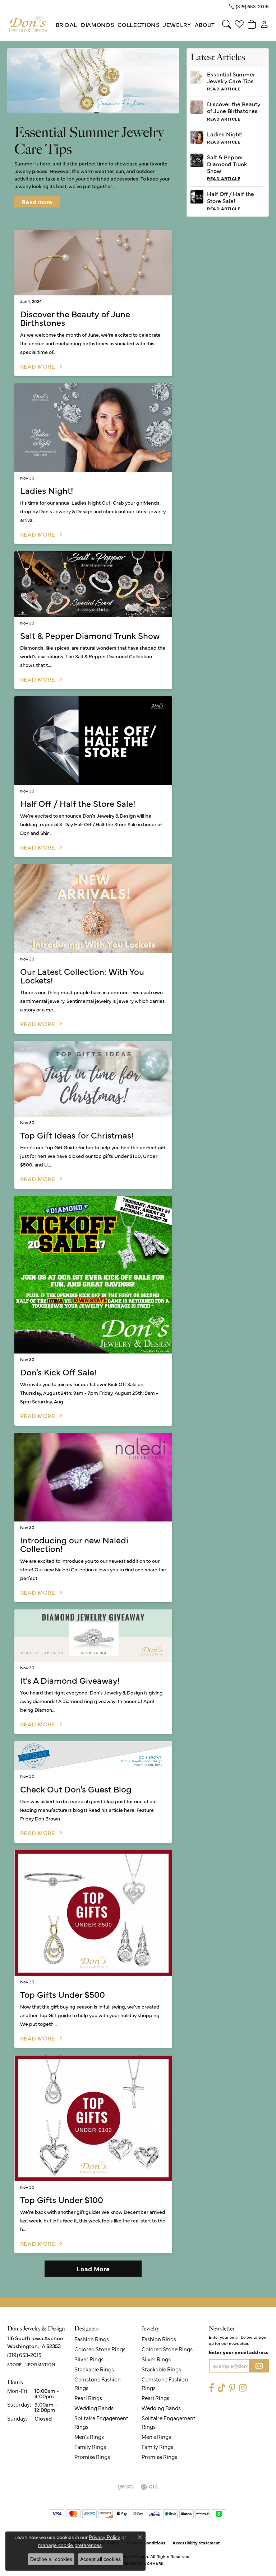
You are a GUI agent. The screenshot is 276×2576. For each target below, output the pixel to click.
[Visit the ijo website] (126, 2487)
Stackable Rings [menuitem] (94, 2369)
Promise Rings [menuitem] (92, 2457)
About (205, 24)
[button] (227, 24)
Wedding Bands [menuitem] (94, 2408)
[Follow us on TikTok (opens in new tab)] (222, 2388)
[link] (249, 6)
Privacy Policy (104, 2537)
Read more (37, 202)
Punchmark (151, 2563)
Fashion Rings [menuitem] (92, 2339)
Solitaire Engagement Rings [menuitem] (101, 2422)
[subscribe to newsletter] (259, 2366)
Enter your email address (239, 2352)
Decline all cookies (51, 2559)
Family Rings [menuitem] (90, 2447)
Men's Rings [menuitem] (89, 2437)
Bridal (66, 24)
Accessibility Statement (196, 2543)
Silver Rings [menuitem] (89, 2359)
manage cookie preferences (70, 2545)
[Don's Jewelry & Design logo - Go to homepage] (28, 24)
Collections (138, 24)
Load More (93, 2269)
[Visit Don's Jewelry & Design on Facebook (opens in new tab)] (211, 2388)
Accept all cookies (100, 2559)
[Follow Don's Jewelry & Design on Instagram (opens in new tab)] (243, 2388)
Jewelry (177, 24)
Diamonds (97, 24)
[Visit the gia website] (149, 2487)
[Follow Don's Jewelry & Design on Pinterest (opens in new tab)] (232, 2388)
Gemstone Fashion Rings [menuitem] (98, 2383)
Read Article (224, 89)
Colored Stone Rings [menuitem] (100, 2349)
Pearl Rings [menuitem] (88, 2398)
